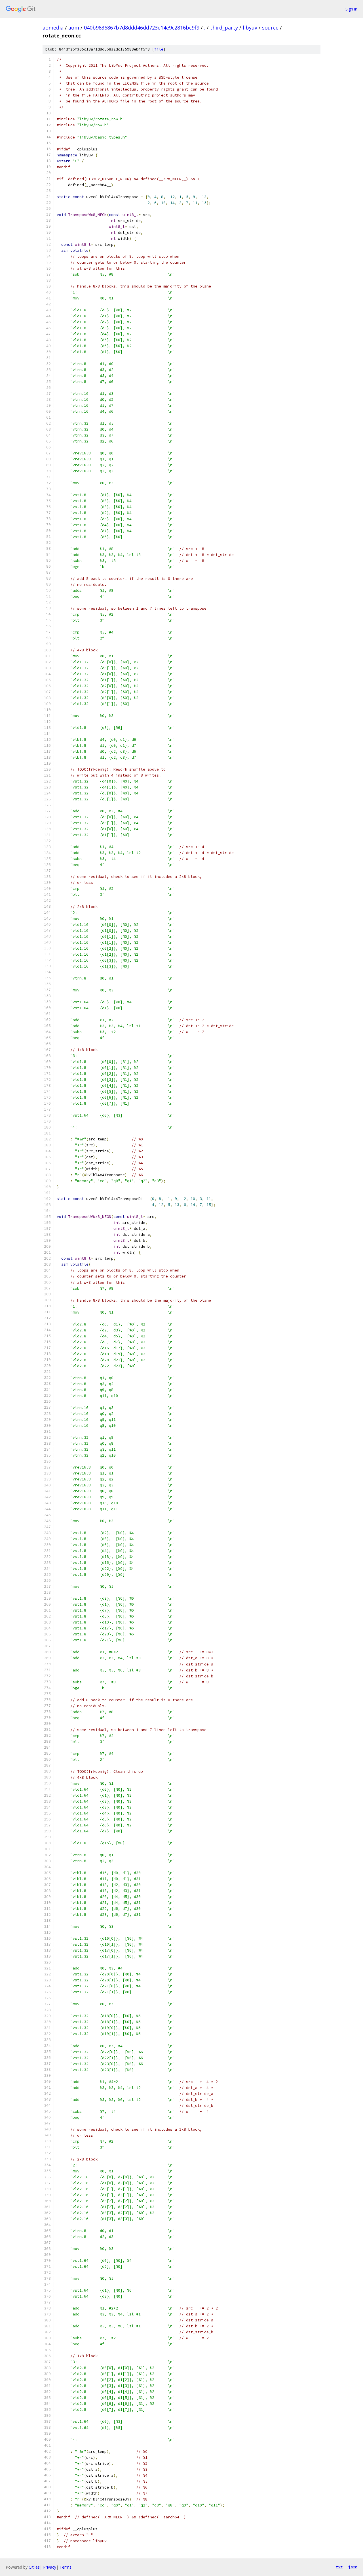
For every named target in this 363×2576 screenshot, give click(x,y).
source (270, 28)
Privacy (50, 2567)
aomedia (53, 28)
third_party (224, 28)
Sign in (351, 9)
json (353, 2567)
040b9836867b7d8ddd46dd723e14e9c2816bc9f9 (142, 28)
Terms (66, 2567)
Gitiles (34, 2567)
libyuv (250, 28)
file (159, 49)
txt (339, 2567)
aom (74, 28)
